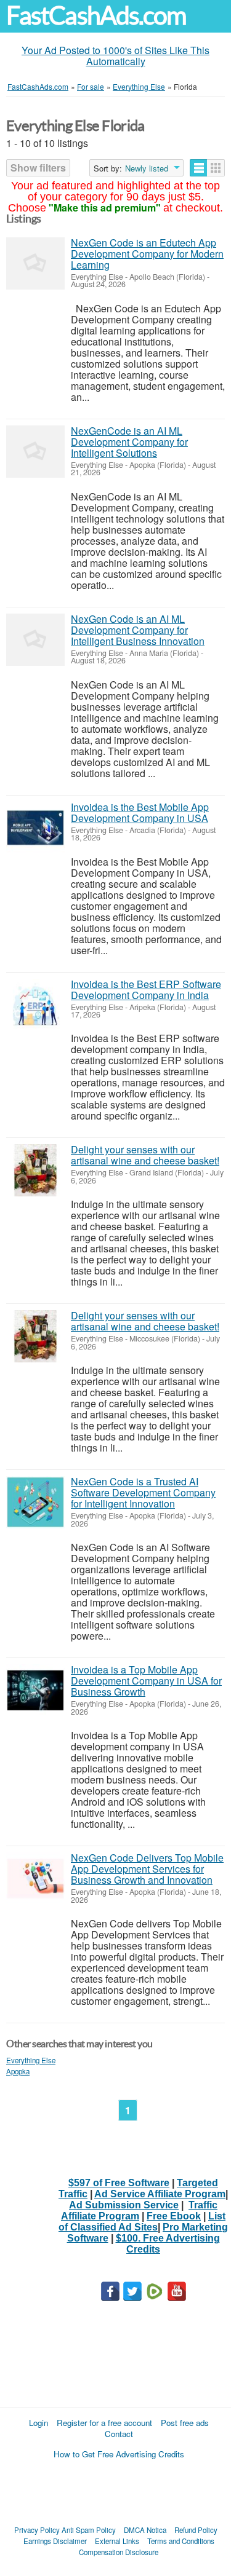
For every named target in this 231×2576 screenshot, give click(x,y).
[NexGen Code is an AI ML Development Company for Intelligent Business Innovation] (35, 640)
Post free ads (185, 2423)
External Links (117, 2541)
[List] (199, 168)
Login (38, 2423)
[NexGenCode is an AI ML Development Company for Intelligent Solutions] (35, 452)
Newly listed (147, 168)
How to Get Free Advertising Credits (119, 2454)
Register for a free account (104, 2423)
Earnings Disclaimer (55, 2541)
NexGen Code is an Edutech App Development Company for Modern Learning (147, 254)
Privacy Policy (37, 2530)
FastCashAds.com (96, 16)
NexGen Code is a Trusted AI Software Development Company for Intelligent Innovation (143, 1492)
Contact (119, 2434)
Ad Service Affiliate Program (160, 2194)
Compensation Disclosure (119, 2552)
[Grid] (216, 168)
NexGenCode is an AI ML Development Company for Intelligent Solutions (129, 442)
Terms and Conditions (181, 2541)
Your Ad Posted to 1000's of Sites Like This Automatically (115, 56)
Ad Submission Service (124, 2205)
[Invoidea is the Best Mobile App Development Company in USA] (35, 828)
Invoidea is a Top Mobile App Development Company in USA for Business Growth (146, 1681)
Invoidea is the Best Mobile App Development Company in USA (140, 812)
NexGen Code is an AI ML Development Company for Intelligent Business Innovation (138, 630)
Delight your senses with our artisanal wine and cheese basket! (145, 1155)
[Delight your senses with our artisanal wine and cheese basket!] (35, 1170)
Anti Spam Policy (89, 2530)
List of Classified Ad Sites (142, 2222)
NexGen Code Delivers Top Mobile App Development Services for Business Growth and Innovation (147, 1869)
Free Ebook (174, 2216)
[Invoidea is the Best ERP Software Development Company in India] (35, 1005)
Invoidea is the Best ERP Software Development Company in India (146, 990)
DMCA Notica (145, 2530)
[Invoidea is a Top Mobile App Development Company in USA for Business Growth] (35, 1690)
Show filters (38, 168)
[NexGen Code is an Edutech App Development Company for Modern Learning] (35, 263)
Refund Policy (196, 2530)
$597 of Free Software (119, 2183)
